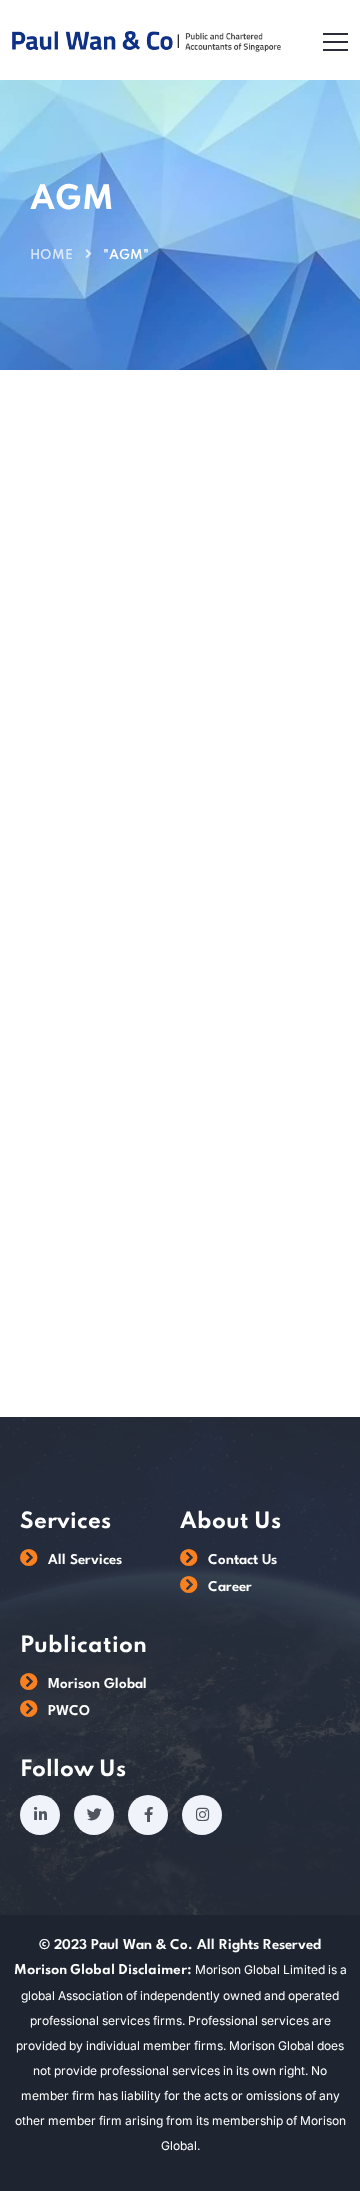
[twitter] (94, 1815)
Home (51, 255)
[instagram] (202, 1815)
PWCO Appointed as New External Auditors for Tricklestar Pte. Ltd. (173, 929)
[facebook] (148, 1815)
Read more (76, 1261)
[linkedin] (40, 1815)
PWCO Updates (98, 589)
